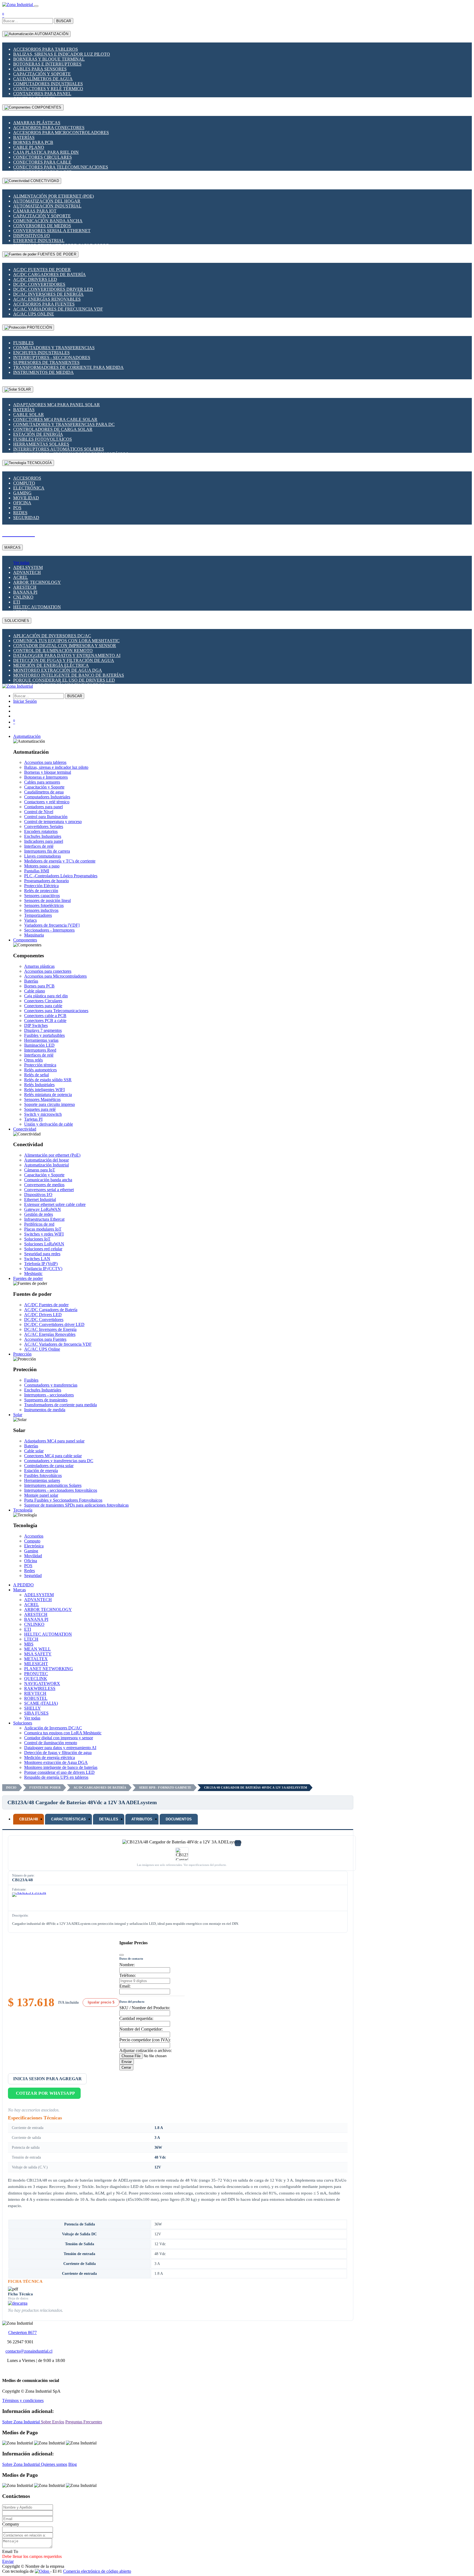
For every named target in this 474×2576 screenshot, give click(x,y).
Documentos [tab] (179, 1819)
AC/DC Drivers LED (35, 279)
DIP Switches (36, 1025)
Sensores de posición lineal (47, 900)
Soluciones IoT (37, 1239)
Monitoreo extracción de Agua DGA (58, 670)
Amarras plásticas (37, 123)
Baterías (24, 137)
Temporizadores (38, 915)
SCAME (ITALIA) (41, 1703)
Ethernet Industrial (39, 240)
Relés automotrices (40, 1070)
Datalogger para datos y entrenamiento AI (67, 655)
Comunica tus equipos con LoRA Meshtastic (66, 641)
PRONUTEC (36, 1674)
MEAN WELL (37, 1649)
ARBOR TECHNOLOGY (37, 582)
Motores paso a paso (42, 866)
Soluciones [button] (23, 1723)
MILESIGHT (36, 1664)
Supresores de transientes (46, 362)
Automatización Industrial (47, 206)
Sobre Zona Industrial (22, 2422)
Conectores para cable (42, 162)
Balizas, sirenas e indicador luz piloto (62, 54)
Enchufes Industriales (41, 353)
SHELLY (33, 1708)
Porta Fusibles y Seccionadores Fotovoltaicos (63, 1500)
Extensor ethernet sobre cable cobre (55, 1204)
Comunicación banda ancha (48, 221)
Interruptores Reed (40, 1050)
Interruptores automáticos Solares (59, 449)
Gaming (22, 493)
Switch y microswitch (43, 1114)
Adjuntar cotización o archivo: (146, 2050)
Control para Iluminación (46, 817)
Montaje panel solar (41, 1495)
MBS (29, 1644)
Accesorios (27, 478)
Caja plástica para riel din (46, 152)
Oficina (22, 503)
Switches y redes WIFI (44, 1234)
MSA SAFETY (38, 1654)
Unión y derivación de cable (49, 1124)
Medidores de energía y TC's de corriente (60, 861)
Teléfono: (128, 1975)
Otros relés (33, 1060)
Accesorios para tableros (46, 49)
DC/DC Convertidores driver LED (53, 289)
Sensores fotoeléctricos (44, 905)
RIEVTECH (35, 1693)
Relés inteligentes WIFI (44, 1090)
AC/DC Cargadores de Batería (50, 274)
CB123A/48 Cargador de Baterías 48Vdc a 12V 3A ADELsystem (256, 1787)
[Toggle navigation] (36, 6)
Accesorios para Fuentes (44, 304)
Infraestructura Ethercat (44, 1219)
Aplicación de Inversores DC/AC (52, 636)
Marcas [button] (19, 1590)
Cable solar (29, 415)
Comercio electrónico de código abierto (97, 2571)
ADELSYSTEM (28, 567)
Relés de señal (36, 1075)
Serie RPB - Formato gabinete (165, 1787)
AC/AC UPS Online (34, 314)
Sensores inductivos (41, 910)
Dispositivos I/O (32, 236)
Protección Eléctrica (41, 886)
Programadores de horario (46, 881)
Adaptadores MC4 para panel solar (57, 405)
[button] (27, 736)
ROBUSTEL (36, 1698)
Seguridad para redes (42, 1254)
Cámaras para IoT (35, 211)
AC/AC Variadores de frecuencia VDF (58, 309)
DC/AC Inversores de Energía (48, 294)
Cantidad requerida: (136, 2018)
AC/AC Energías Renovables (47, 299)
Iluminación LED (39, 1045)
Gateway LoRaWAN (43, 1209)
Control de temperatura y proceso (53, 822)
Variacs (30, 920)
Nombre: (127, 1965)
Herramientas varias (41, 1040)
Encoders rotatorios (41, 831)
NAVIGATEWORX (42, 1683)
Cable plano (29, 147)
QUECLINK (36, 1679)
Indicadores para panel (44, 841)
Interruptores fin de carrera (47, 851)
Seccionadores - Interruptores (49, 930)
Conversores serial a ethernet (52, 231)
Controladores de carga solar (53, 429)
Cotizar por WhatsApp (45, 2093)
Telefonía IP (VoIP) (41, 1264)
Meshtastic (33, 1273)
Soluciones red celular (43, 1249)
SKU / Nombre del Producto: (145, 2008)
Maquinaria (34, 935)
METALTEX (36, 1659)
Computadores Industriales (48, 84)
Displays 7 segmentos (43, 1030)
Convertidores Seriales (44, 826)
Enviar (127, 2062)
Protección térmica (40, 1065)
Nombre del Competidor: (141, 2029)
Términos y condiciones (23, 2400)
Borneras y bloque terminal (49, 59)
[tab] (29, 1819)
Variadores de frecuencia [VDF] (52, 925)
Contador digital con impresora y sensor (65, 646)
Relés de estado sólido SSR (48, 1080)
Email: (125, 1986)
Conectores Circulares (43, 157)
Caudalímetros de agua (43, 79)
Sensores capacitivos (42, 896)
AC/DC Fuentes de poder (42, 270)
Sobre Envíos (53, 2422)
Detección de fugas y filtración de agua (64, 660)
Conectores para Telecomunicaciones (61, 167)
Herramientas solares (41, 444)
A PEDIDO (23, 1585)
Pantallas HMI (37, 871)
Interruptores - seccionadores (52, 358)
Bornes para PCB (33, 142)
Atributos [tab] (142, 1819)
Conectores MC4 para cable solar (55, 419)
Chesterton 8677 (22, 2332)
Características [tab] (68, 1819)
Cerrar (126, 2067)
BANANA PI (25, 592)
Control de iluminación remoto (53, 651)
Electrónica (29, 488)
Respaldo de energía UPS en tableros (56, 1777)
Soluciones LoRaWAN (44, 1244)
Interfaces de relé (39, 846)
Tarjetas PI (33, 1119)
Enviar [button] (8, 2561)
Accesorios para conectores (49, 128)
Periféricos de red (39, 1224)
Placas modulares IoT (43, 1229)
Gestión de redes (39, 1214)
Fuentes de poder (45, 1787)
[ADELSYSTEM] (29, 1900)
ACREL (21, 577)
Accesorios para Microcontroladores (61, 133)
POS (17, 508)
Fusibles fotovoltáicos (43, 439)
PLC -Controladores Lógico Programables (61, 876)
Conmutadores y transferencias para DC (64, 424)
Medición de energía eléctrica (51, 665)
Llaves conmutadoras (43, 856)
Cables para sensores (40, 69)
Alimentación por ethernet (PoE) (53, 196)
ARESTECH (25, 587)
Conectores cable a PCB (45, 1016)
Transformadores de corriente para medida (68, 367)
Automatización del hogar (47, 201)
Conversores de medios (42, 226)
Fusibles (23, 343)
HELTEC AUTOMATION (37, 607)
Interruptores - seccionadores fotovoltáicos (61, 1490)
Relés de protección (41, 891)
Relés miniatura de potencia (48, 1095)
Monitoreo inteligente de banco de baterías (69, 675)
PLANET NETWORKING (49, 1669)
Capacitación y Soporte (42, 74)
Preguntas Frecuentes (84, 2422)
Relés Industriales (39, 1085)
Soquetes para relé (40, 1109)
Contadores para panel (42, 94)
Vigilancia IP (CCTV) (43, 1269)
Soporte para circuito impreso (50, 1104)
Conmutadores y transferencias (54, 348)
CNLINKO (23, 597)
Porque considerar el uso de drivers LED (64, 680)
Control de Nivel (39, 812)
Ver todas (21, 563)
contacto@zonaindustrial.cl (29, 2351)
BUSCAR (64, 21)
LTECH (31, 1639)
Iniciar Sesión (25, 701)
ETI (17, 602)
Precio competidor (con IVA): (145, 2040)
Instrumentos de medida (43, 372)
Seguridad (26, 518)
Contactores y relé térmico (48, 89)
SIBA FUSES (36, 1713)
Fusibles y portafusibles (44, 1035)
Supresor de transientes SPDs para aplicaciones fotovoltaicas (76, 1505)
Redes (20, 513)
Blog (73, 2464)
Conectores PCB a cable (45, 1021)
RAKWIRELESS (40, 1688)
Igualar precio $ (101, 2002)
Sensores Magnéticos (42, 1099)
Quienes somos (54, 2464)
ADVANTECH (27, 572)
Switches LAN (37, 1259)
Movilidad (26, 498)
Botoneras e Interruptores (47, 64)
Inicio (11, 1787)
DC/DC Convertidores (39, 284)
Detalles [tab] (109, 1819)
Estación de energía (38, 434)
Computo (24, 483)
